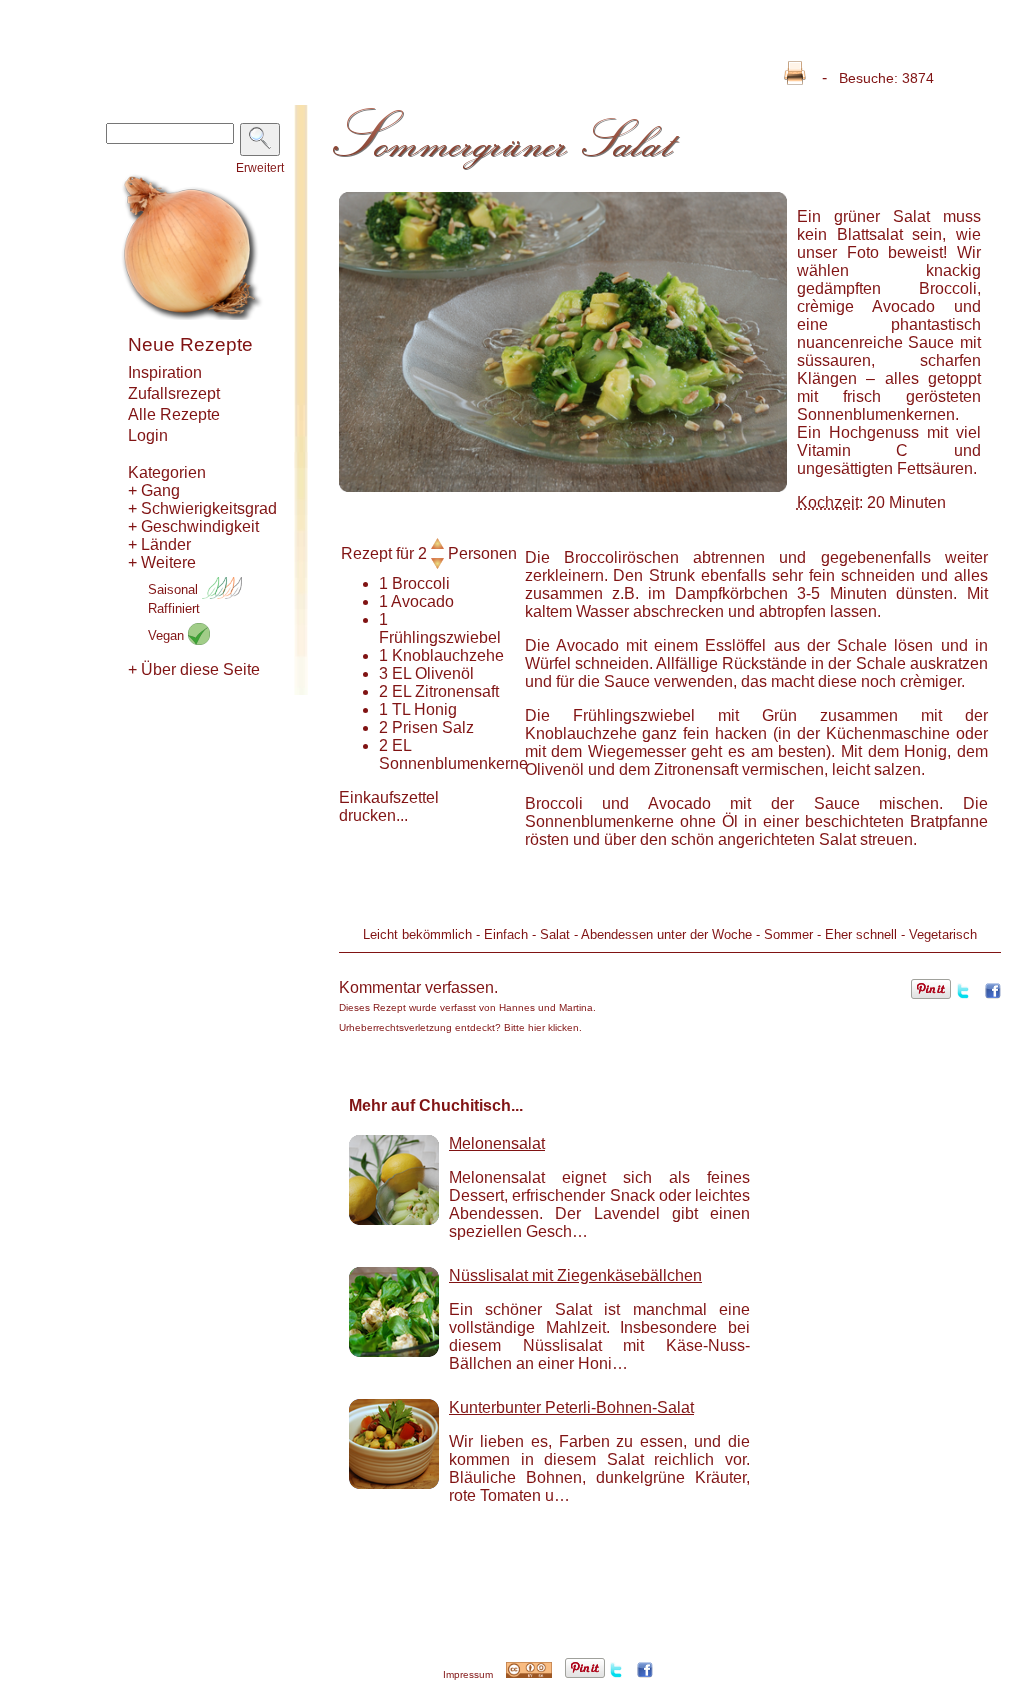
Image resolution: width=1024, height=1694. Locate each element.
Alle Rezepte (174, 414)
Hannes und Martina (546, 1007)
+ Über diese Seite (194, 669)
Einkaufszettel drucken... (389, 806)
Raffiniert (174, 608)
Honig (435, 709)
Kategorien (167, 472)
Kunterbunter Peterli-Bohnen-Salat (571, 1407)
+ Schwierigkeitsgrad (202, 508)
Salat (555, 934)
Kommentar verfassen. (418, 987)
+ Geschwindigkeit (193, 526)
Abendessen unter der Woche (666, 934)
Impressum (468, 1674)
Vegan (168, 635)
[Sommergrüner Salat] (563, 486)
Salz (458, 727)
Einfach (506, 934)
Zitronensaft (457, 691)
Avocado (422, 601)
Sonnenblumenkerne (453, 763)
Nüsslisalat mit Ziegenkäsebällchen (575, 1275)
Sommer (788, 934)
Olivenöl (444, 673)
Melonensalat (497, 1143)
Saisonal (175, 589)
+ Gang (154, 490)
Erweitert (260, 168)
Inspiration (165, 372)
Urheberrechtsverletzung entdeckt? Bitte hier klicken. (460, 1027)
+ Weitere (162, 562)
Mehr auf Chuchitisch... (436, 1105)
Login (148, 435)
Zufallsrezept (174, 393)
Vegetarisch (943, 934)
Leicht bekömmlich (417, 934)
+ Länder (159, 544)
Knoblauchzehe (448, 655)
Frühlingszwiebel (440, 637)
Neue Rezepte (190, 344)
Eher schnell (861, 934)
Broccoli (421, 583)
